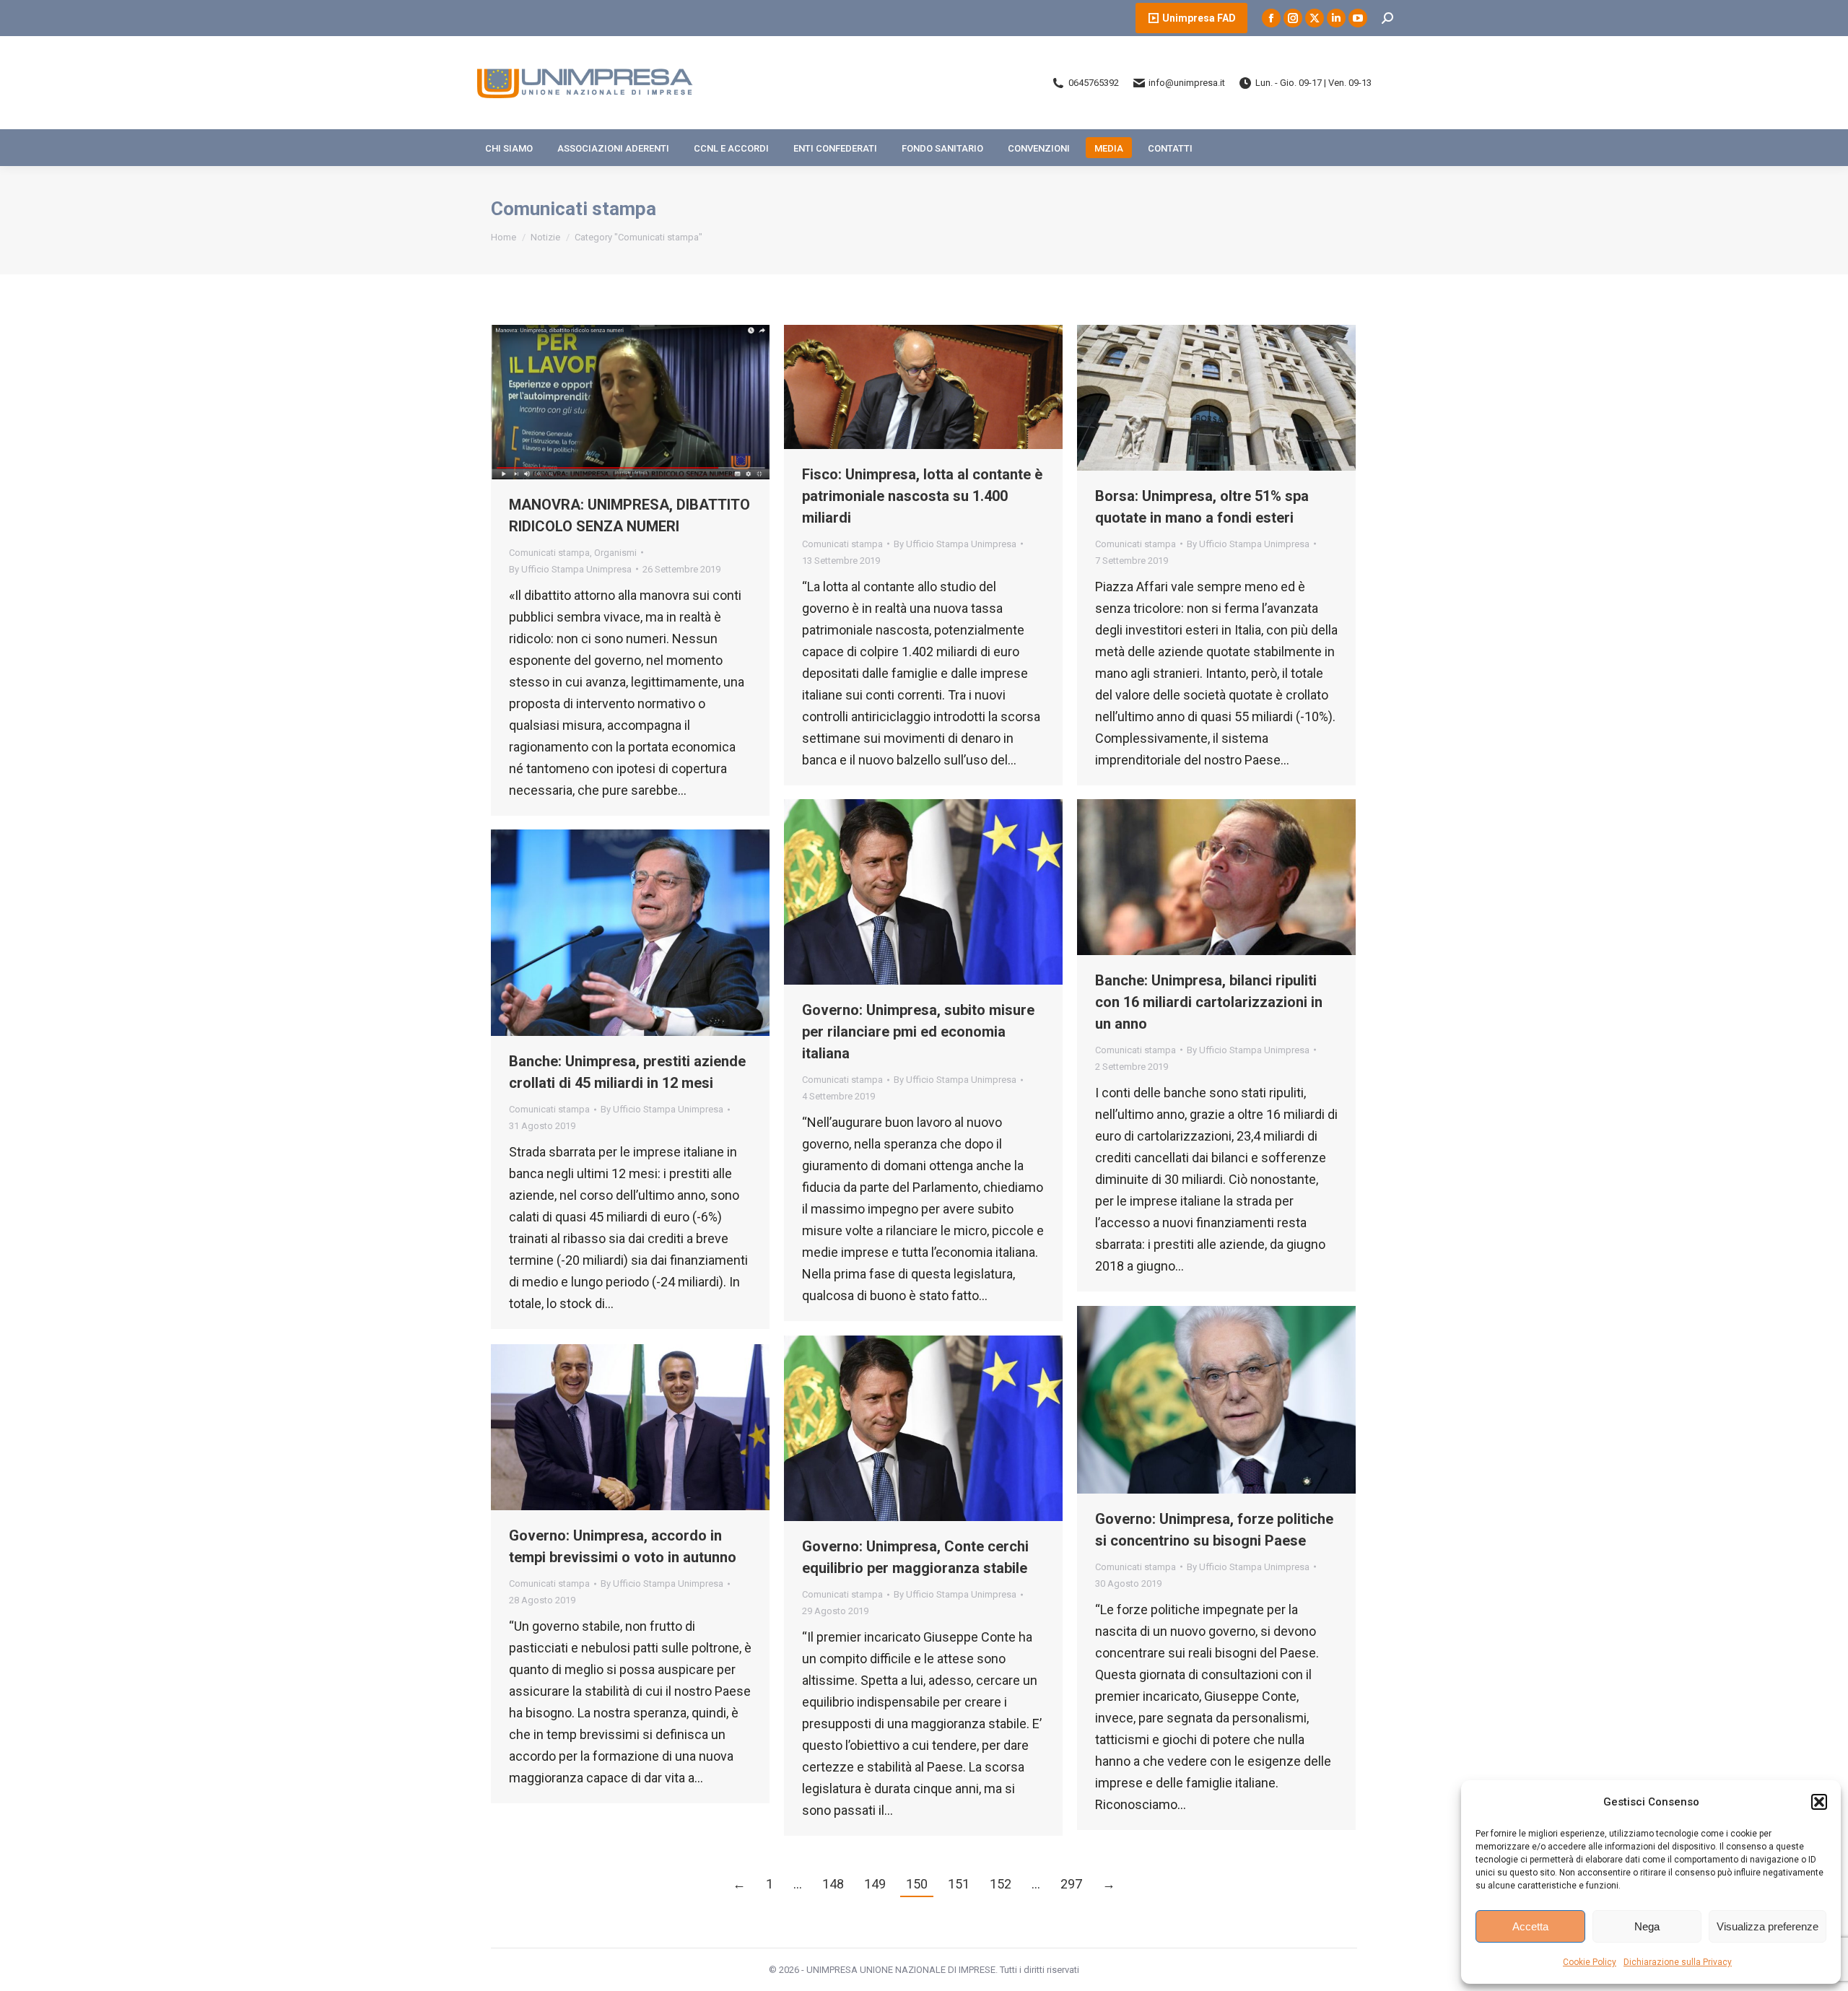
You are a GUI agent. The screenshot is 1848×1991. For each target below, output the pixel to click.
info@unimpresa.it (1187, 83)
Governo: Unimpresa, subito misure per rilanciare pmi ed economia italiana (918, 1032)
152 (1001, 1884)
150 (917, 1884)
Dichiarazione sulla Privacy (1678, 1962)
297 (1071, 1884)
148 (833, 1884)
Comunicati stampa (549, 553)
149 (875, 1884)
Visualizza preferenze (1768, 1926)
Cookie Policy (1590, 1962)
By (570, 569)
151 (959, 1884)
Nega (1647, 1926)
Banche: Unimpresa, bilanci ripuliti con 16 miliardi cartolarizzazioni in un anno (1209, 1002)
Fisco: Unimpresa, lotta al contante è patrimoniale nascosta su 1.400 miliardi (922, 496)
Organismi (615, 553)
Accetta (1530, 1926)
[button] (1819, 1802)
